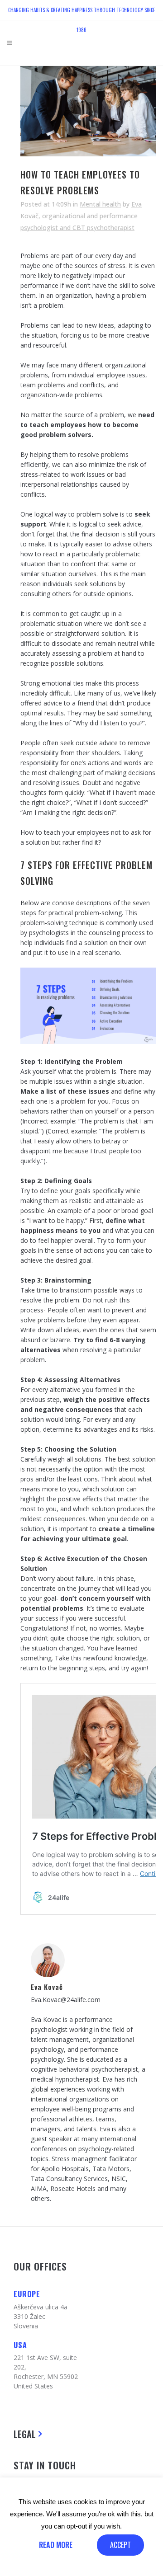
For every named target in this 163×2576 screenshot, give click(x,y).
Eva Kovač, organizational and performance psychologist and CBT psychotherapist (81, 216)
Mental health (100, 204)
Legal (25, 2434)
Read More (56, 2545)
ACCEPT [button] (120, 2545)
